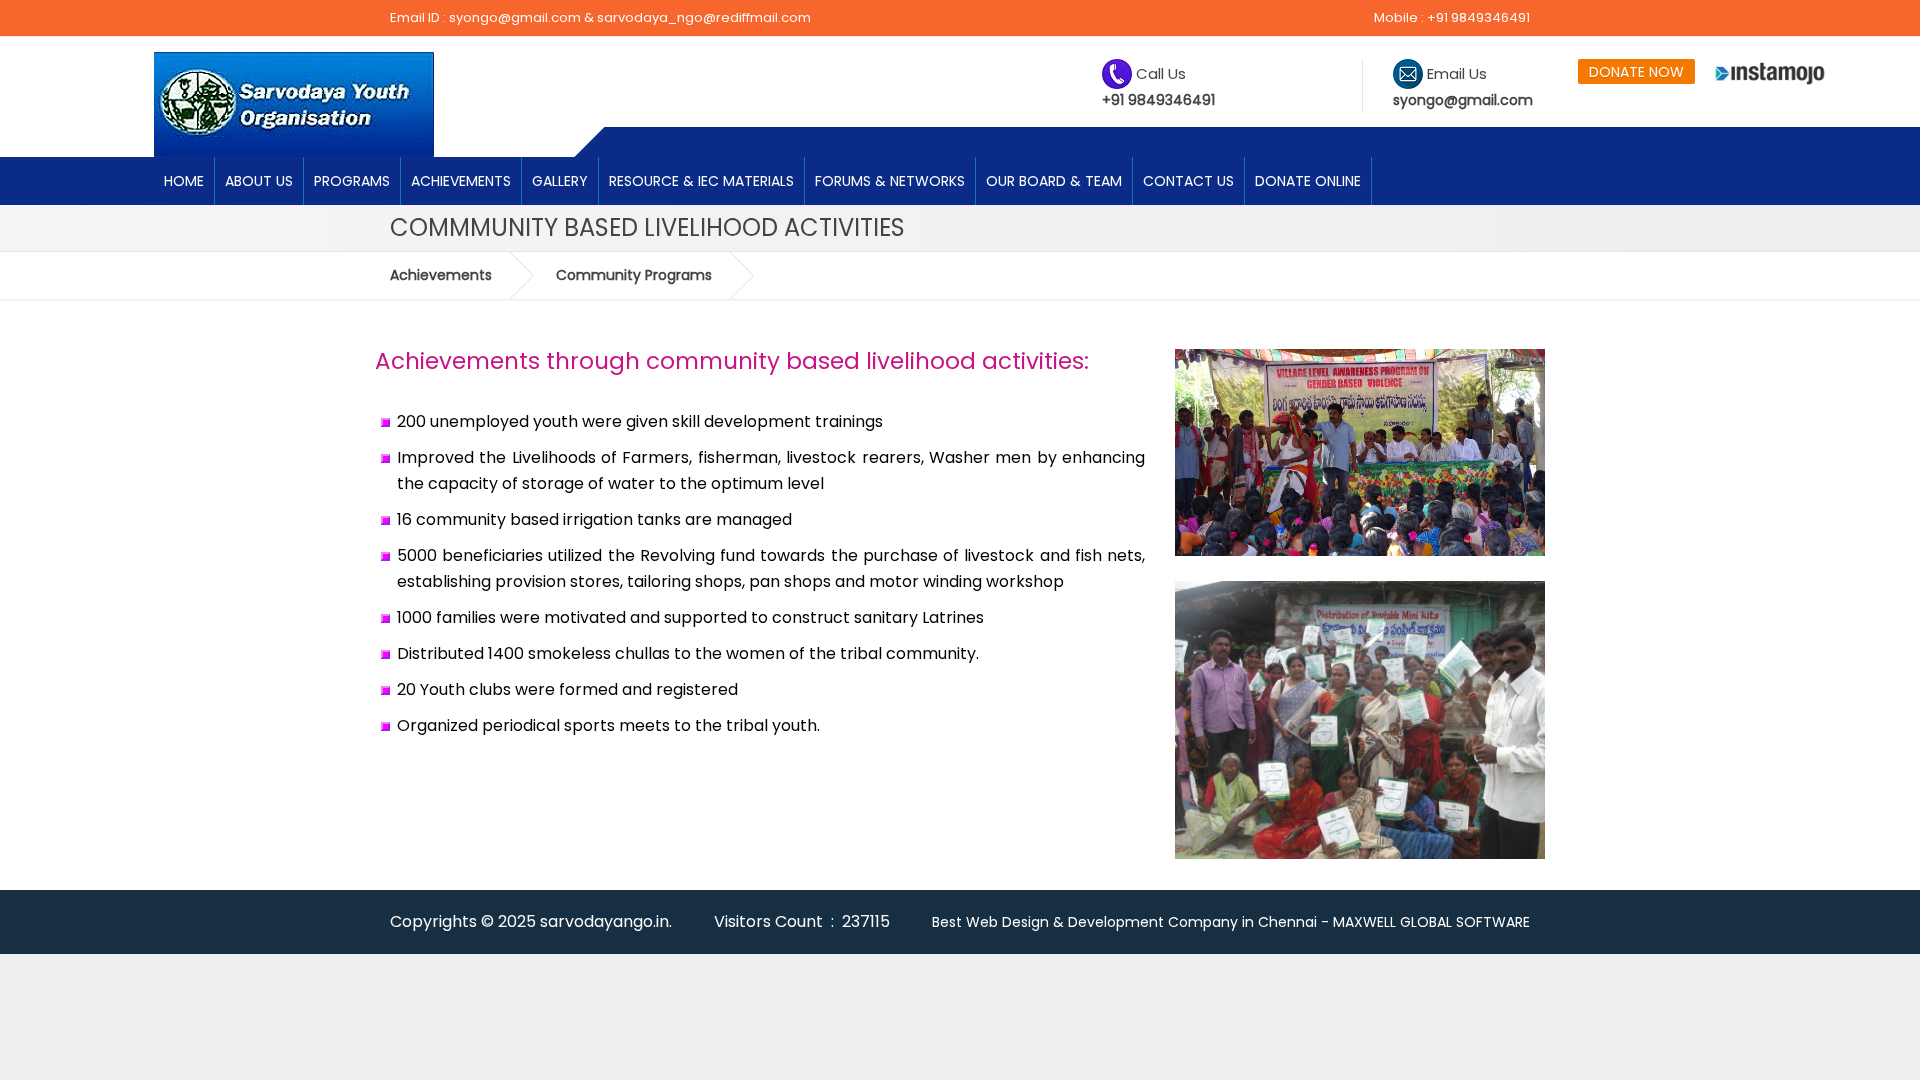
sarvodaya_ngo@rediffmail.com (704, 17)
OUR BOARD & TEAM (1054, 181)
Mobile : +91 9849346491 (1452, 17)
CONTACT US (1188, 181)
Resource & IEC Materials (701, 181)
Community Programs (634, 275)
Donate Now (1636, 72)
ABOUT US (259, 181)
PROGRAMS (352, 181)
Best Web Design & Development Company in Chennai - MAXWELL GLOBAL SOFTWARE (1231, 922)
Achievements (441, 275)
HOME (184, 181)
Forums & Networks (890, 181)
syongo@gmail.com (515, 17)
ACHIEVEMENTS (461, 181)
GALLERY (560, 181)
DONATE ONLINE (1308, 181)
